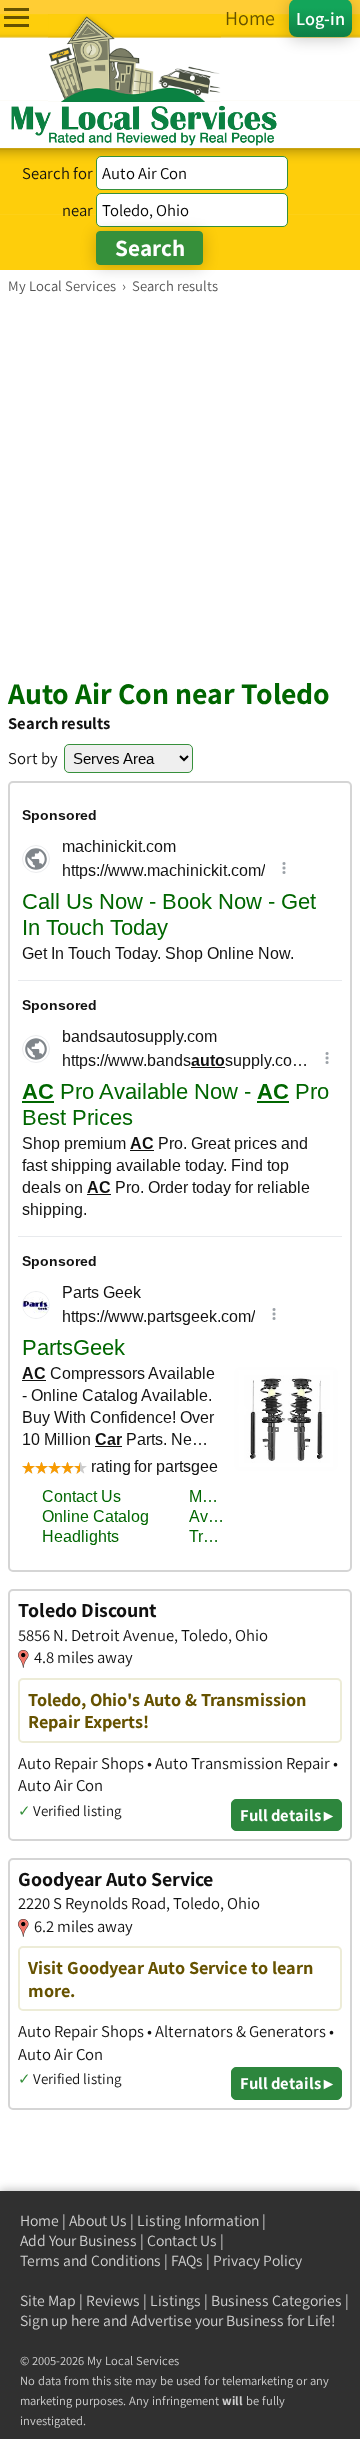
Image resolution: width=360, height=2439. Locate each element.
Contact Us (182, 2240)
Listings (175, 2300)
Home (39, 2220)
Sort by (33, 758)
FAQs (187, 2260)
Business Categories (276, 2300)
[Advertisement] (180, 485)
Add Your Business (78, 2240)
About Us (98, 2220)
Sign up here (60, 2320)
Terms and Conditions (90, 2260)
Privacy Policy (257, 2260)
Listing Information (198, 2220)
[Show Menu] (16, 17)
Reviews (113, 2300)
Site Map (48, 2300)
